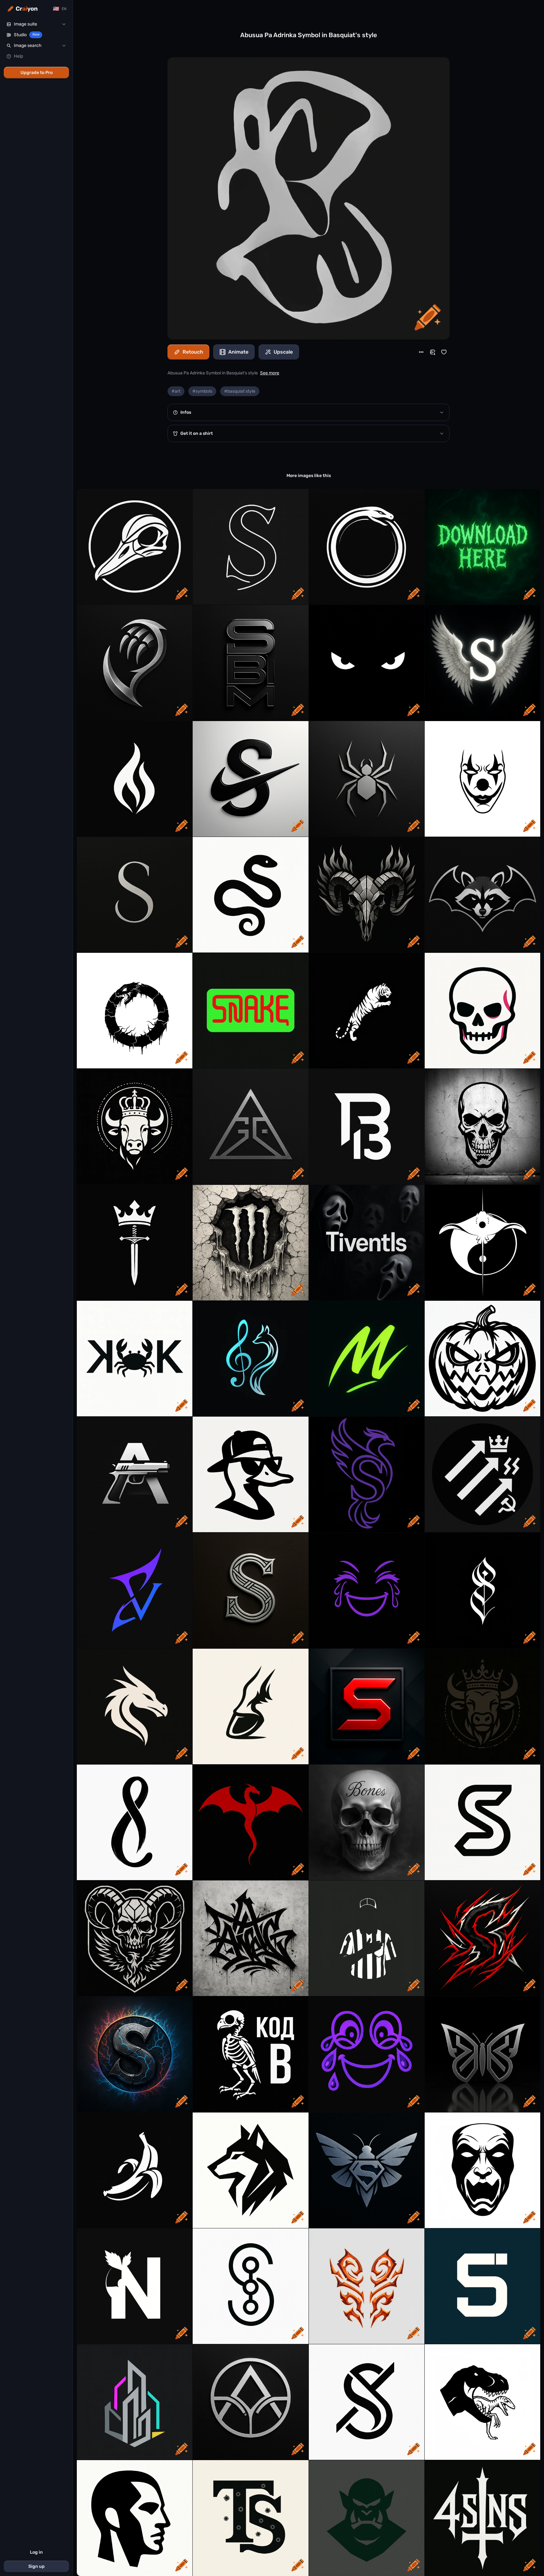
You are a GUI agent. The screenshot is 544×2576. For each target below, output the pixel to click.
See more (270, 373)
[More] (421, 352)
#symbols (202, 391)
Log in (36, 2552)
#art (176, 391)
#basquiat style (240, 391)
